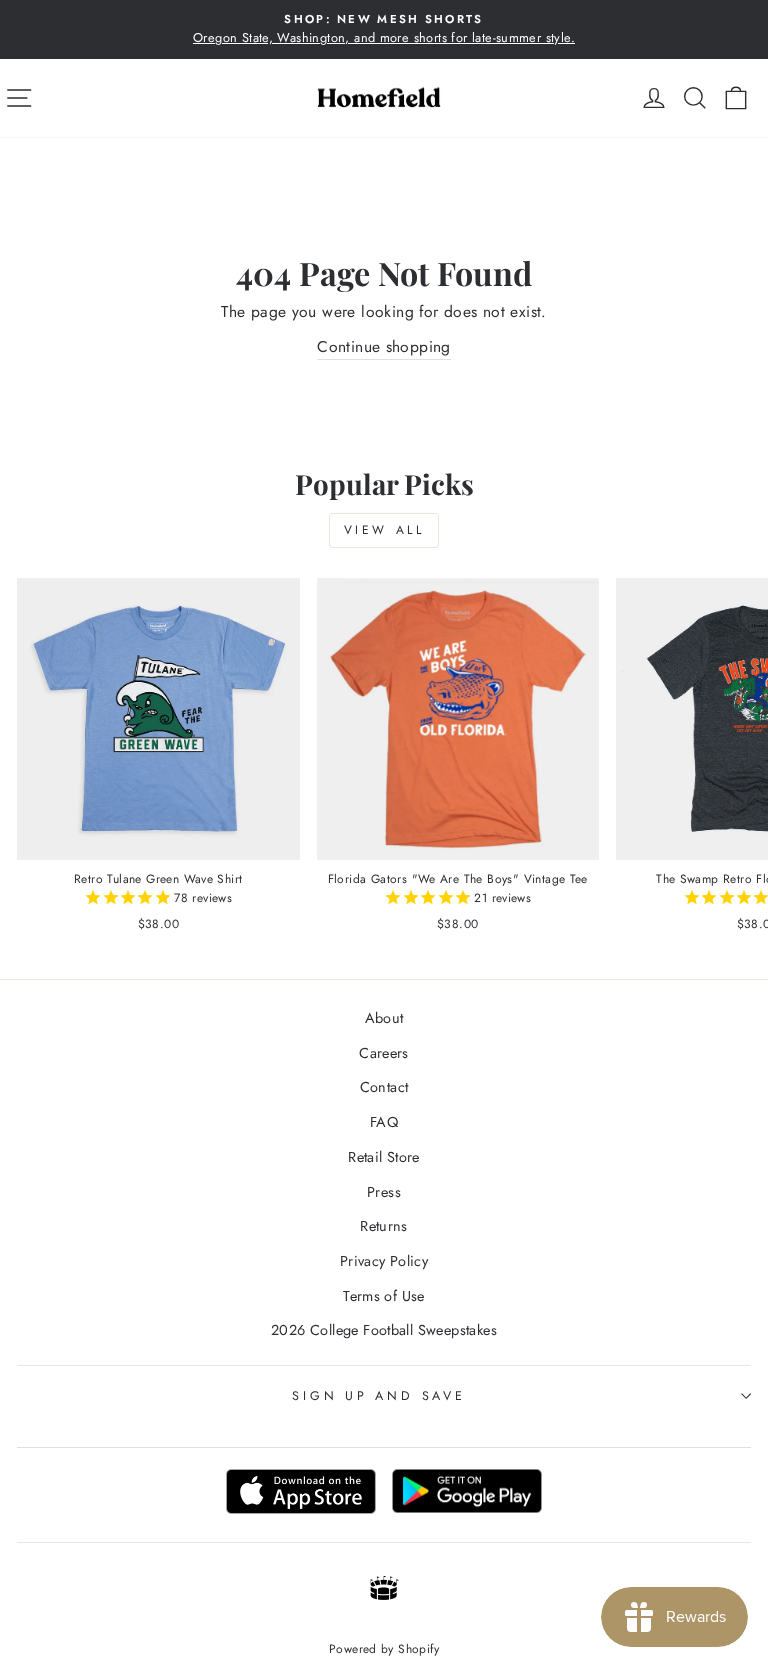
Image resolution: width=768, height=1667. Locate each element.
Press (384, 1192)
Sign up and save (378, 1396)
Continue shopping (384, 346)
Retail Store (384, 1157)
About (384, 1018)
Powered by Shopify (384, 1649)
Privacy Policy (384, 1261)
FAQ (384, 1122)
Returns (384, 1226)
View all (384, 530)
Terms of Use (384, 1296)
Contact (384, 1087)
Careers (384, 1053)
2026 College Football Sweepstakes (384, 1330)
